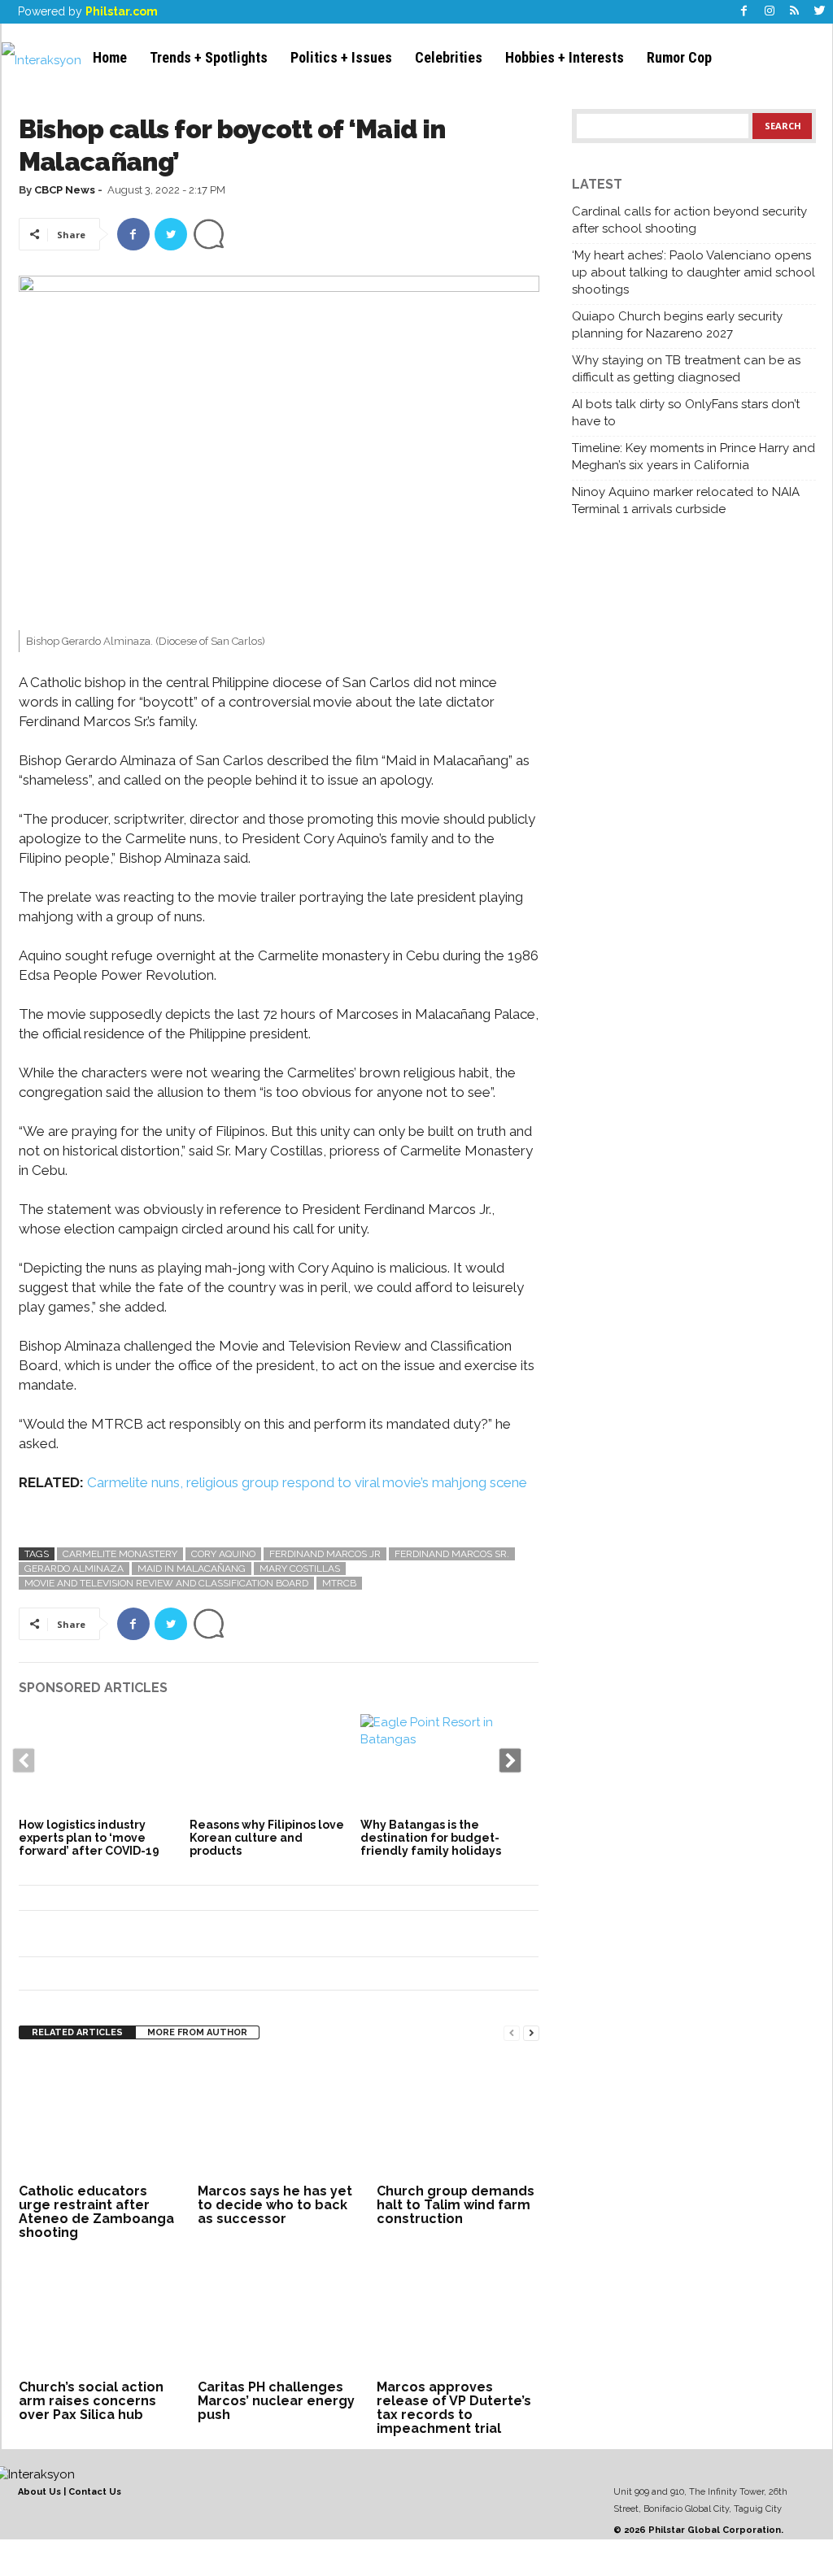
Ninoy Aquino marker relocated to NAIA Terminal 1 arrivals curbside (686, 500)
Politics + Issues (341, 57)
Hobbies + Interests (565, 57)
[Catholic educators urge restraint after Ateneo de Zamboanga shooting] (100, 2118)
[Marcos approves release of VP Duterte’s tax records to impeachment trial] (458, 2314)
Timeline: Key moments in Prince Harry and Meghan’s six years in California (693, 457)
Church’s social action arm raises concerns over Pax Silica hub (91, 2401)
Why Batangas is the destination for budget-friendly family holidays (431, 1838)
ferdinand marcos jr (325, 1554)
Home (110, 57)
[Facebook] (744, 12)
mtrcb (339, 1583)
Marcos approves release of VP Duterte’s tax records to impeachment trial (454, 2408)
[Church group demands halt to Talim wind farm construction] (458, 2118)
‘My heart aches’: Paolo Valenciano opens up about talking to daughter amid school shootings (693, 272)
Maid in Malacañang (192, 1569)
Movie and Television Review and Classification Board (166, 1583)
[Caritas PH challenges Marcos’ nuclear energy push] (279, 2314)
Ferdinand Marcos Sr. (452, 1554)
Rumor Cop (679, 57)
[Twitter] (820, 12)
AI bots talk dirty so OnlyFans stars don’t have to (686, 413)
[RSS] (795, 12)
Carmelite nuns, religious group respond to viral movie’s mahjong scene (307, 1482)
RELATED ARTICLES (77, 2032)
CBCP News (65, 190)
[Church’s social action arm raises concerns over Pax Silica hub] (100, 2314)
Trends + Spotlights (209, 57)
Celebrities (449, 57)
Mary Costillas (300, 1569)
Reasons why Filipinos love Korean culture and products (267, 1838)
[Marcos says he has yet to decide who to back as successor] (279, 2118)
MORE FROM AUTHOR (197, 2032)
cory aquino (223, 1554)
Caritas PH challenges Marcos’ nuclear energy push (276, 2401)
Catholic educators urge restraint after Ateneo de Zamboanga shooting (96, 2212)
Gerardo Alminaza (74, 1569)
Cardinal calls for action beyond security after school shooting (689, 220)
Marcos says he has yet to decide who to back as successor (275, 2205)
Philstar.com (122, 11)
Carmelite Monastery (120, 1554)
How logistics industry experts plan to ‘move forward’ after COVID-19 (89, 1838)
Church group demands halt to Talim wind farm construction (456, 2205)
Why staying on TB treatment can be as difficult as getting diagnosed (686, 369)
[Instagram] (770, 12)
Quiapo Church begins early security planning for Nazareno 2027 (677, 325)
